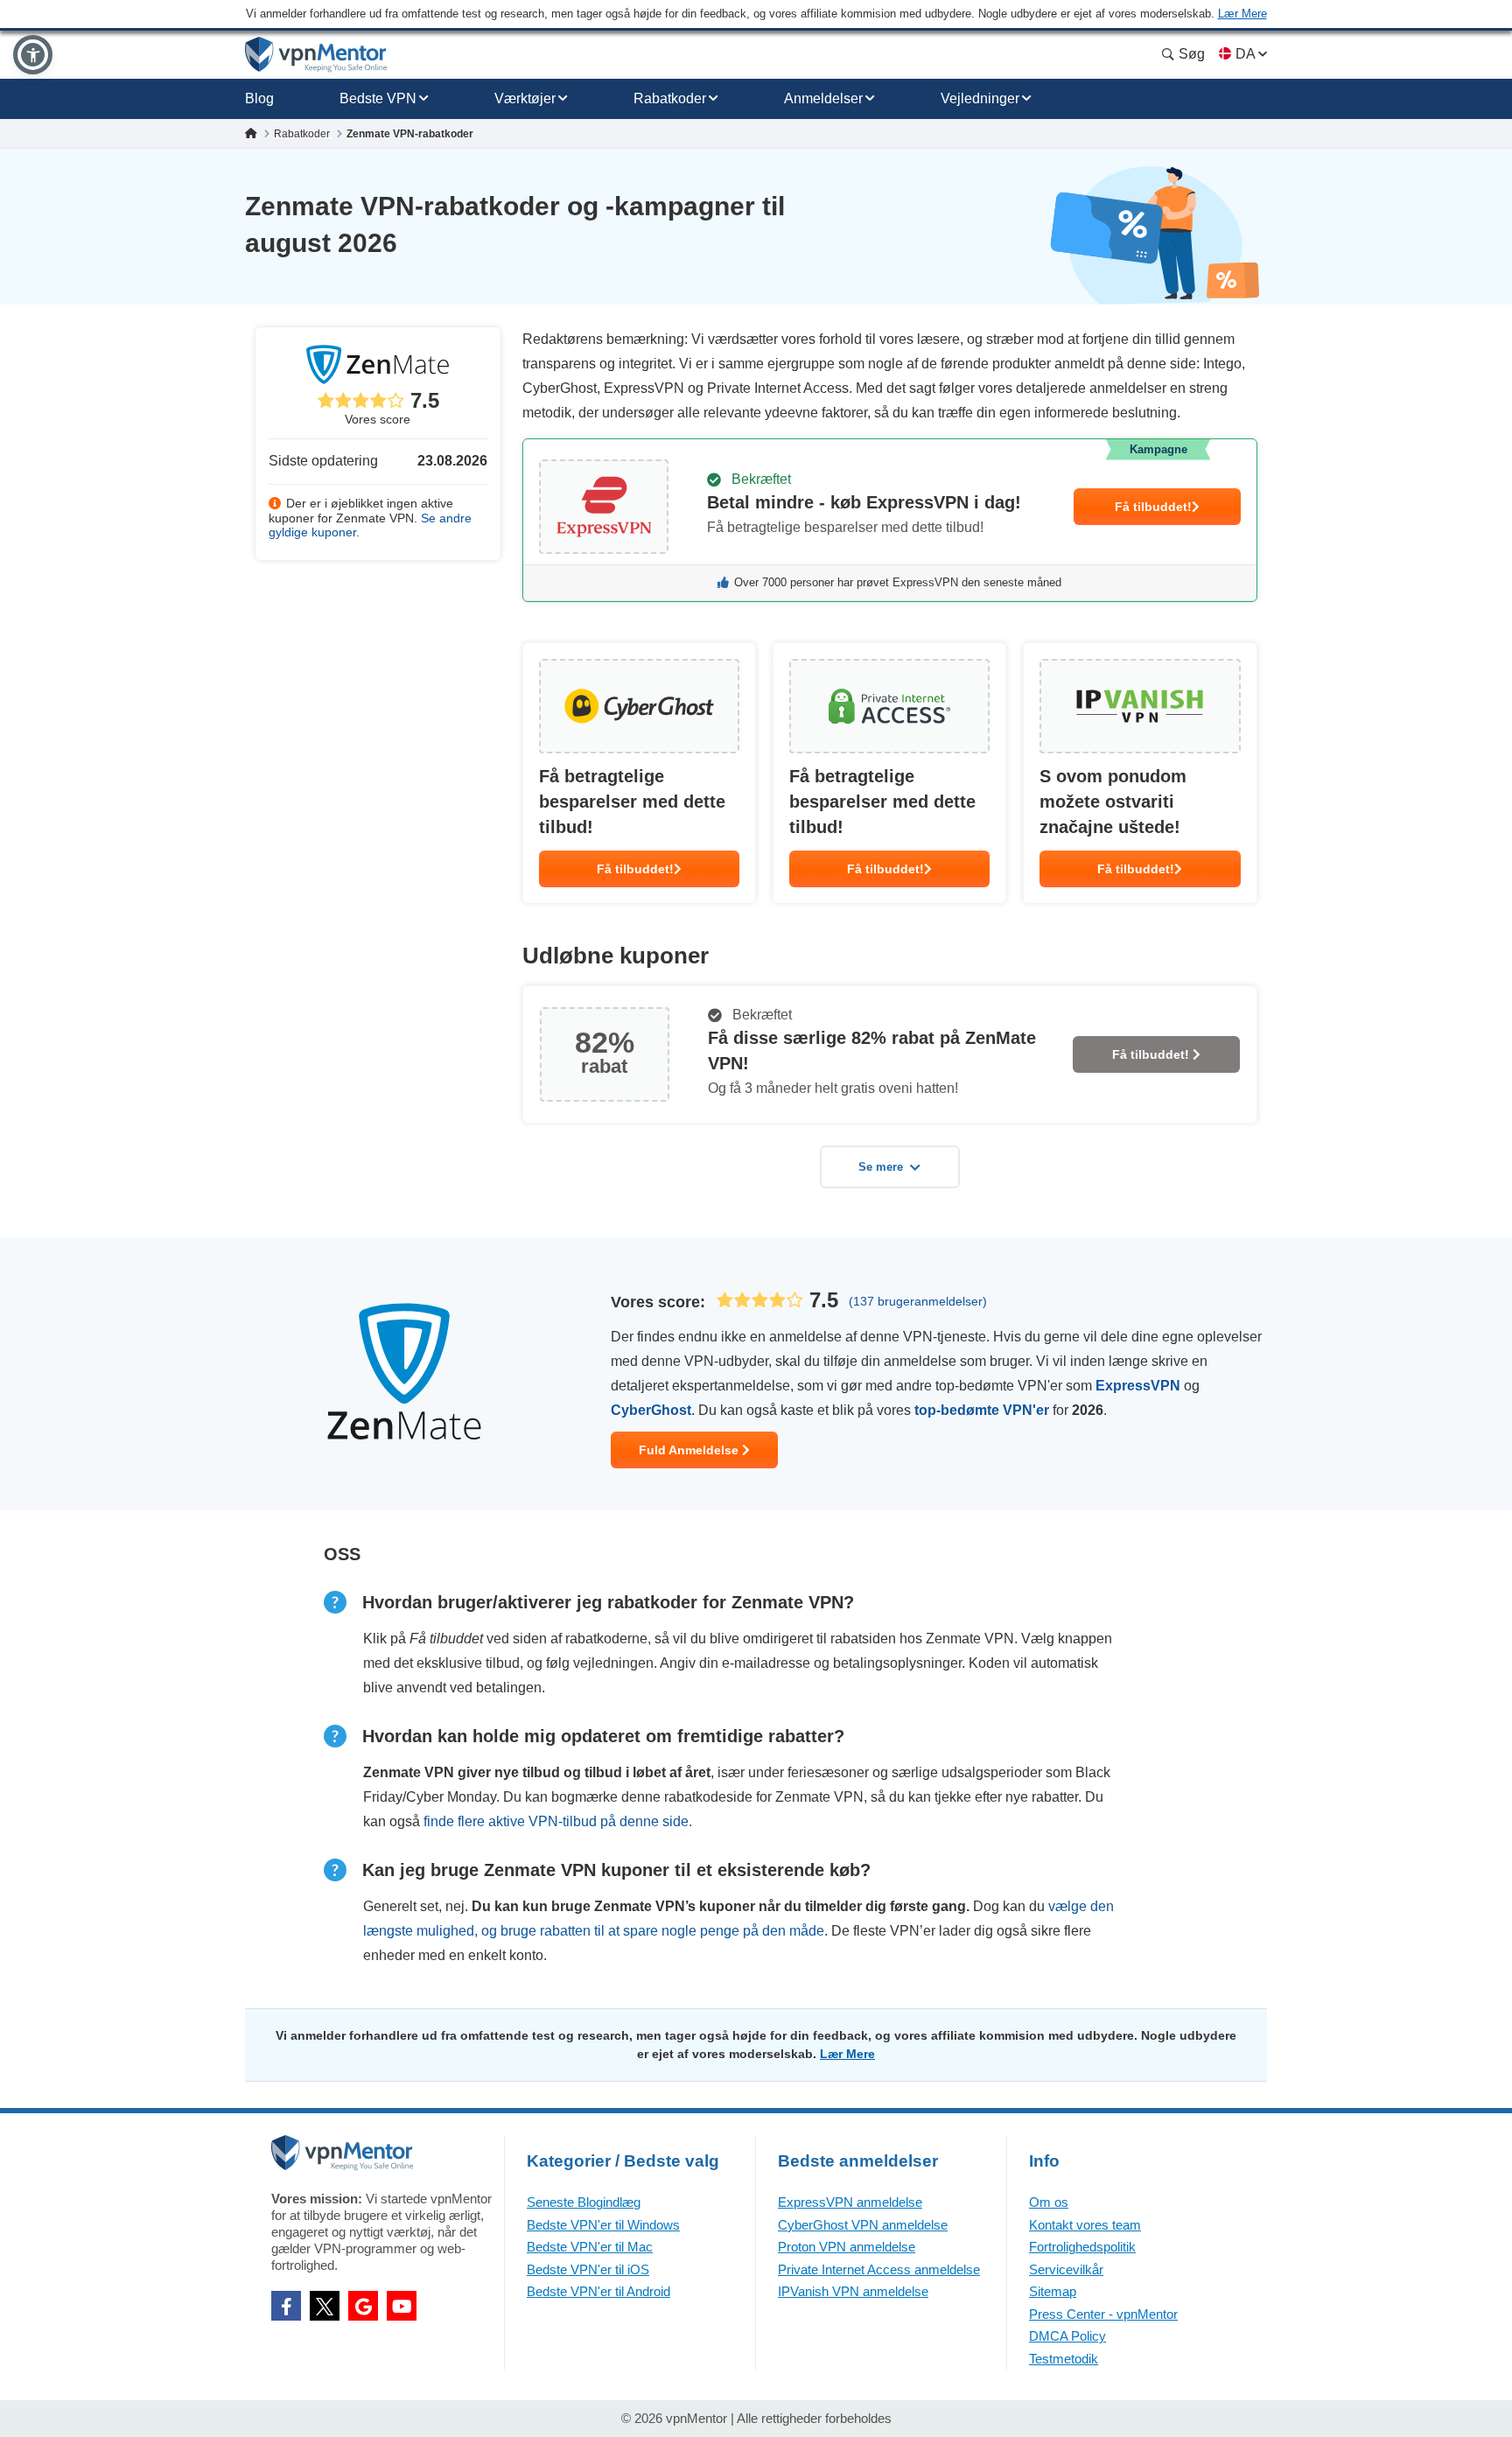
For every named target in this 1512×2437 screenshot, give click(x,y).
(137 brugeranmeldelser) (918, 1301)
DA (1245, 54)
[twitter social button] (325, 2306)
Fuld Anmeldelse (690, 1450)
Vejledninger (980, 98)
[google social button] (363, 2306)
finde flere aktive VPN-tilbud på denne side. (558, 1821)
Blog (259, 98)
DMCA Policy (1067, 2336)
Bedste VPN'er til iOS (588, 2269)
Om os (1049, 2202)
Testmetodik (1064, 2359)
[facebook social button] (286, 2306)
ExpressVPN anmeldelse (850, 2202)
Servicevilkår (1066, 2269)
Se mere (881, 1167)
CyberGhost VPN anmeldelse (863, 2225)
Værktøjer (525, 98)
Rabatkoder (670, 98)
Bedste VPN (378, 98)
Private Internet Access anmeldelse (879, 2269)
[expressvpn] (890, 520)
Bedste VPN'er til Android (598, 2291)
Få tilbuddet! (1153, 507)
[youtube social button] (402, 2306)
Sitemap (1053, 2291)
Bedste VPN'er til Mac (590, 2247)
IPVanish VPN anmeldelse (853, 2291)
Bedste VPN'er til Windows (603, 2225)
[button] (33, 55)
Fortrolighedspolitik (1082, 2247)
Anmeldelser (823, 98)
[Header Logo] (316, 55)
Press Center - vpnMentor (1103, 2314)
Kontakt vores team (1085, 2225)
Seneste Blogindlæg (584, 2202)
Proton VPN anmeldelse (847, 2247)
